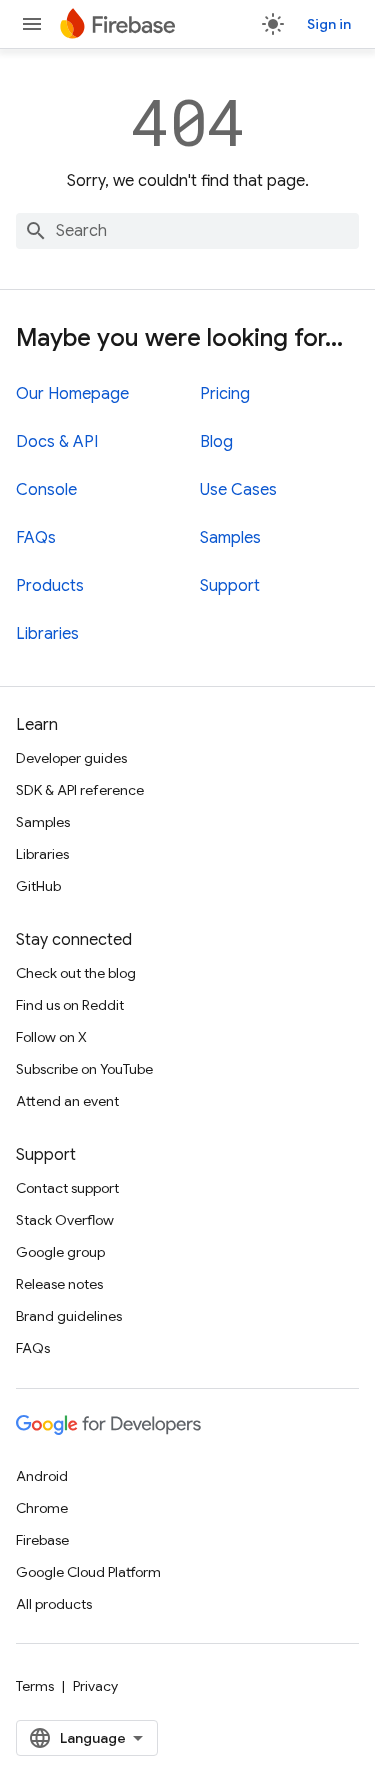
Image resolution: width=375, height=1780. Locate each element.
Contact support (67, 1188)
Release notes (59, 1284)
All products (54, 1604)
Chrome (42, 1508)
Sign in (329, 24)
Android (42, 1476)
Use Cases (238, 490)
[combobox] (187, 231)
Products (50, 586)
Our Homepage (72, 394)
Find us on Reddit (70, 1005)
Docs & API (57, 442)
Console (46, 490)
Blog (216, 442)
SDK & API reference (80, 790)
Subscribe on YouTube (84, 1069)
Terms (35, 1686)
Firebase (42, 1540)
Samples (230, 538)
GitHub (38, 886)
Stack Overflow (65, 1220)
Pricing (225, 394)
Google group (60, 1252)
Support (230, 586)
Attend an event (67, 1101)
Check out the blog (76, 973)
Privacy (95, 1686)
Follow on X (51, 1037)
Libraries (47, 634)
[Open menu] (32, 24)
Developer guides (71, 758)
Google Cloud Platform (88, 1572)
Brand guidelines (69, 1316)
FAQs (36, 538)
